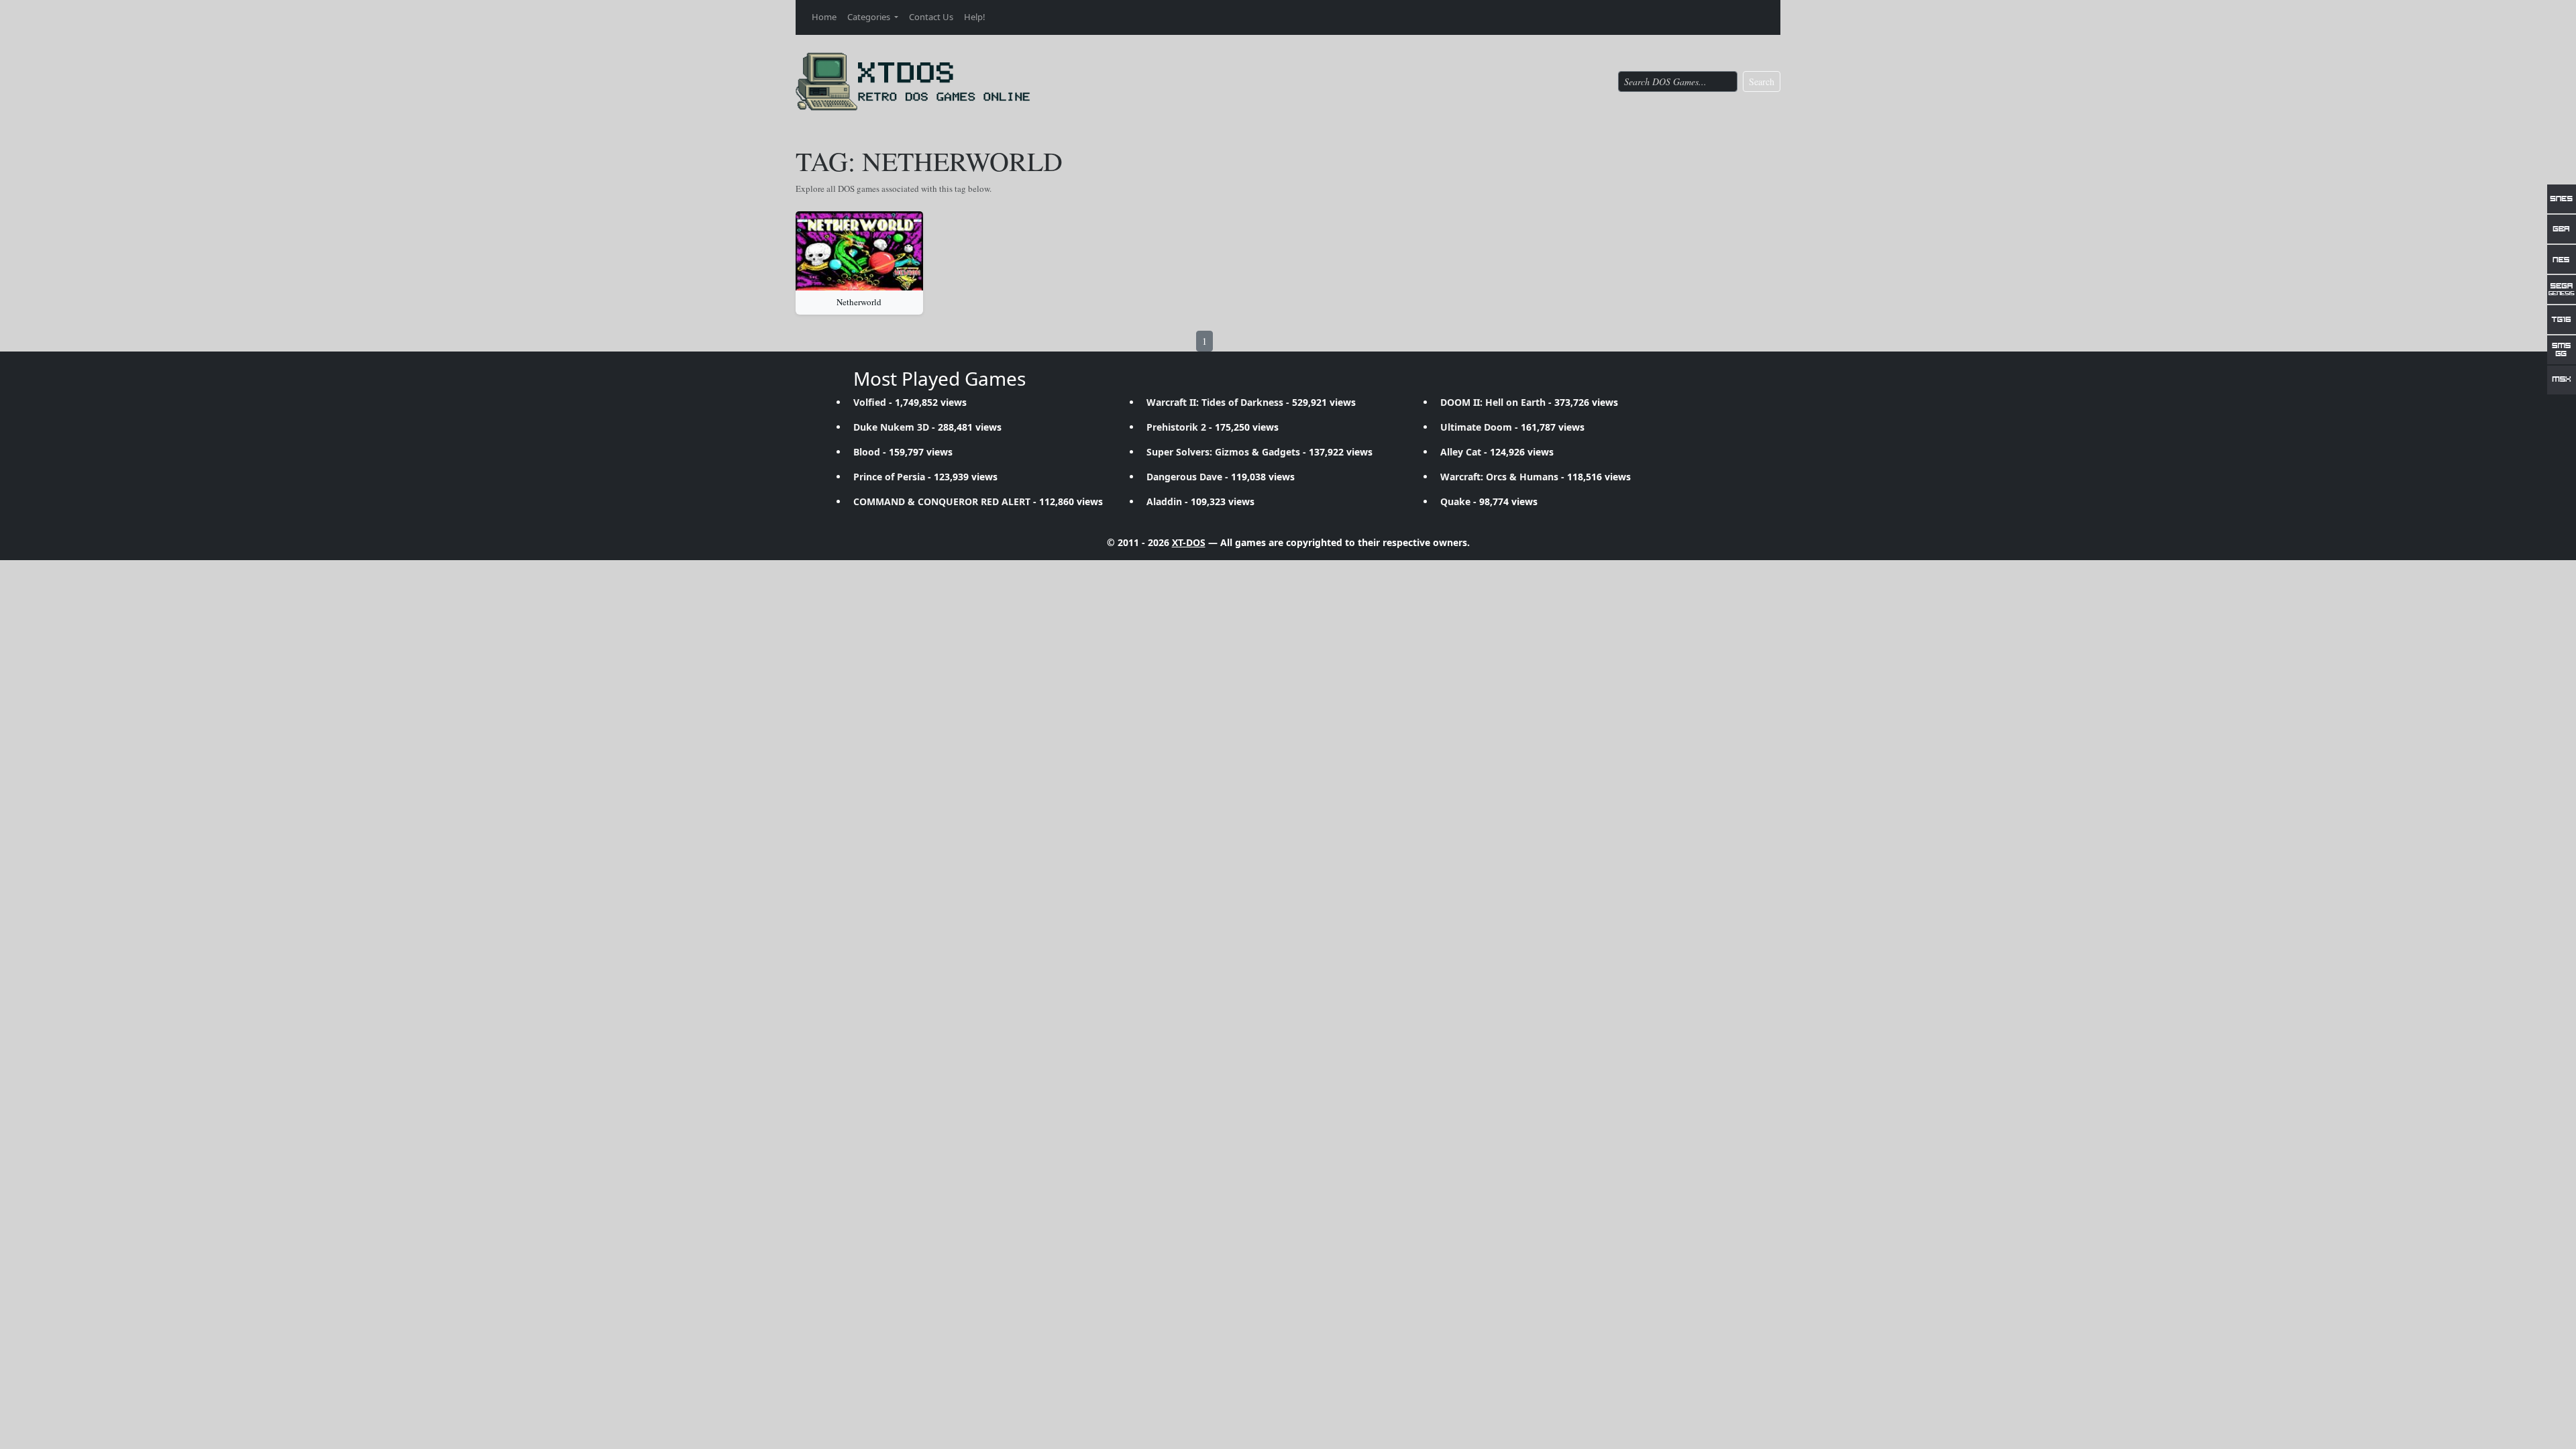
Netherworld (859, 302)
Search (1762, 82)
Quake (1455, 501)
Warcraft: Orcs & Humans (1499, 477)
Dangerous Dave (1184, 477)
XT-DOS (1189, 542)
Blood (867, 452)
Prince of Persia (889, 477)
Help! (975, 17)
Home (824, 17)
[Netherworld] (859, 251)
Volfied (870, 402)
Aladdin (1164, 501)
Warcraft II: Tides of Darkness (1215, 402)
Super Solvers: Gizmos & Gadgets (1223, 452)
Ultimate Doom (1476, 427)
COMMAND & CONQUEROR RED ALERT (942, 501)
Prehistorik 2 (1176, 427)
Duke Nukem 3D (891, 427)
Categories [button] (870, 17)
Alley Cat (1461, 452)
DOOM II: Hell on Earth (1493, 402)
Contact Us (931, 17)
